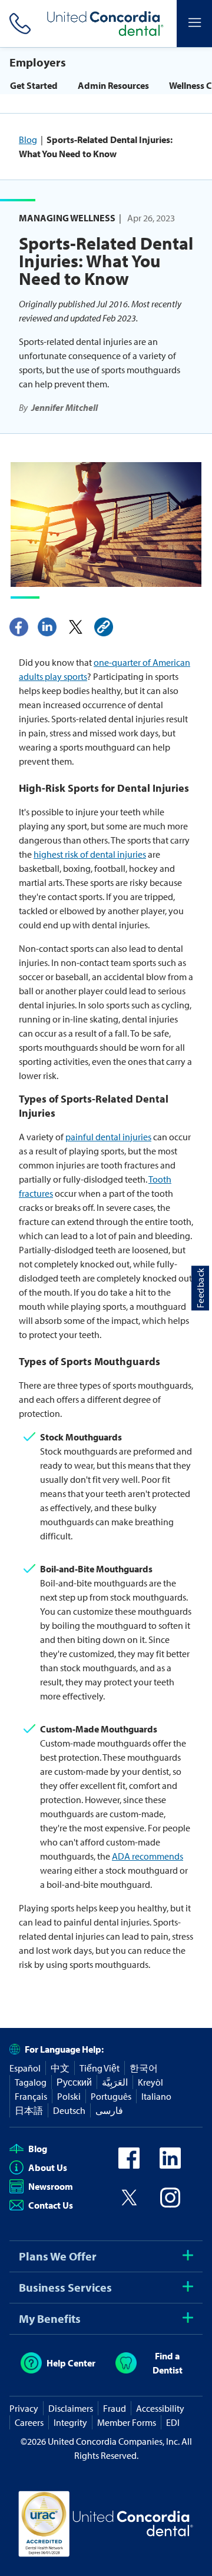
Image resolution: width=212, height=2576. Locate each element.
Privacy (24, 2408)
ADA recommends (148, 1856)
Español (25, 2068)
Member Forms (127, 2422)
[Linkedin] (47, 627)
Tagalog (31, 2082)
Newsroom (51, 2186)
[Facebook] (19, 627)
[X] (75, 627)
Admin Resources (113, 85)
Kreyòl (150, 2082)
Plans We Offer (58, 2256)
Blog (28, 140)
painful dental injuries (108, 1137)
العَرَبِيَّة (115, 2082)
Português (111, 2096)
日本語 (29, 2110)
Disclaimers (71, 2408)
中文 (60, 2068)
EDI (173, 2422)
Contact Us (51, 2205)
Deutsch (69, 2110)
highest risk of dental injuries (90, 854)
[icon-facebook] (129, 2165)
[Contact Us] (18, 24)
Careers (29, 2422)
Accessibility (160, 2408)
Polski (69, 2096)
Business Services (65, 2287)
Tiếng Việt (100, 2068)
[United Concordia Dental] (106, 24)
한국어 (144, 2068)
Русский (74, 2082)
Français (31, 2096)
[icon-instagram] (170, 2205)
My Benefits (50, 2318)
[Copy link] (104, 627)
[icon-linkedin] (170, 2165)
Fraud (115, 2408)
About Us (48, 2167)
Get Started (34, 85)
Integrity (70, 2422)
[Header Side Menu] (194, 24)
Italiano (156, 2096)
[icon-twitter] (129, 2205)
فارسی (109, 2110)
